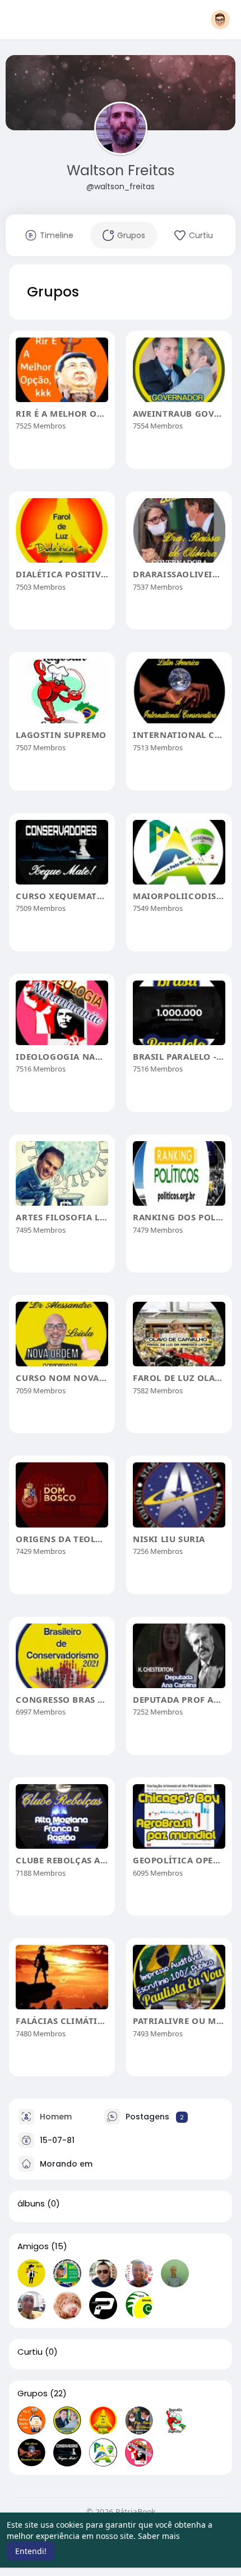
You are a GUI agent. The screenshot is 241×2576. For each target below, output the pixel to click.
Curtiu (30, 2352)
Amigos (33, 2246)
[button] (220, 20)
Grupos (33, 2393)
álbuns (31, 2204)
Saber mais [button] (159, 2536)
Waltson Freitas (121, 170)
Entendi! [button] (31, 2551)
